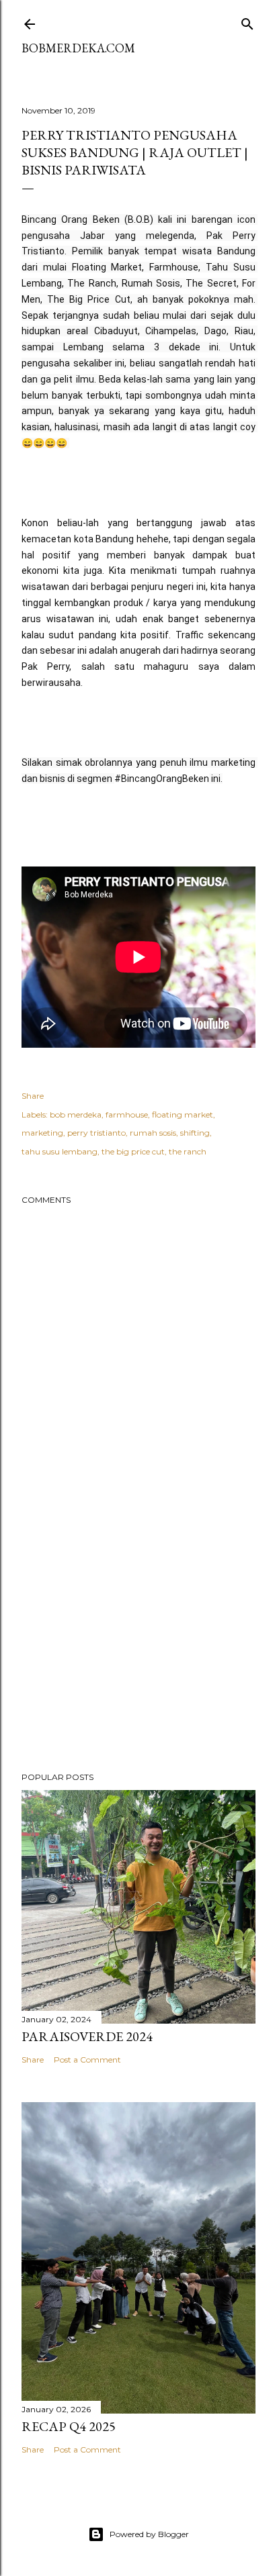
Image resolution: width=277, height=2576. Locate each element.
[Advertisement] (138, 1644)
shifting (195, 1133)
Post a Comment (87, 2060)
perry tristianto (96, 1133)
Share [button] (33, 1096)
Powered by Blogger (149, 2534)
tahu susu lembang (60, 1151)
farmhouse (127, 1114)
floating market (183, 1114)
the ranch (188, 1151)
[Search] (247, 21)
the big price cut (133, 1151)
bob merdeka (76, 1114)
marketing (42, 1133)
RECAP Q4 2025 (69, 2426)
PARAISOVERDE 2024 (87, 2036)
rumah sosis (153, 1133)
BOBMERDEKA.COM (78, 48)
